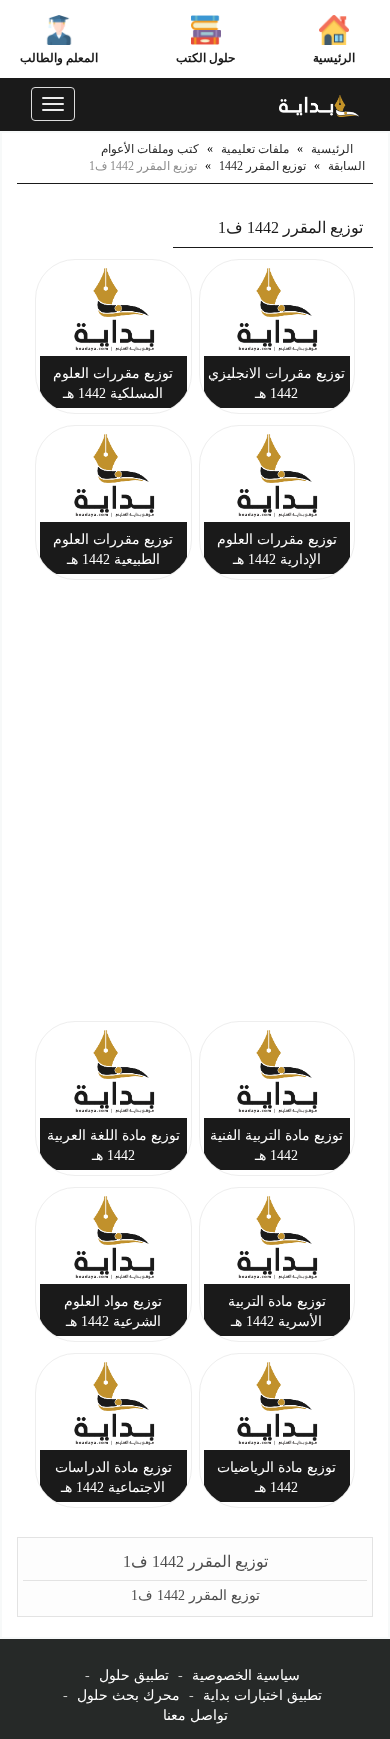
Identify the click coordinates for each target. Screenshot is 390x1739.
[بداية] (319, 104)
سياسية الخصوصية (246, 1675)
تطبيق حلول (134, 1675)
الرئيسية (334, 58)
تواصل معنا (195, 1715)
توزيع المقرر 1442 (262, 166)
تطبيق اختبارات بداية (262, 1695)
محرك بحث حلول (128, 1695)
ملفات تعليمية (255, 149)
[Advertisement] (195, 804)
